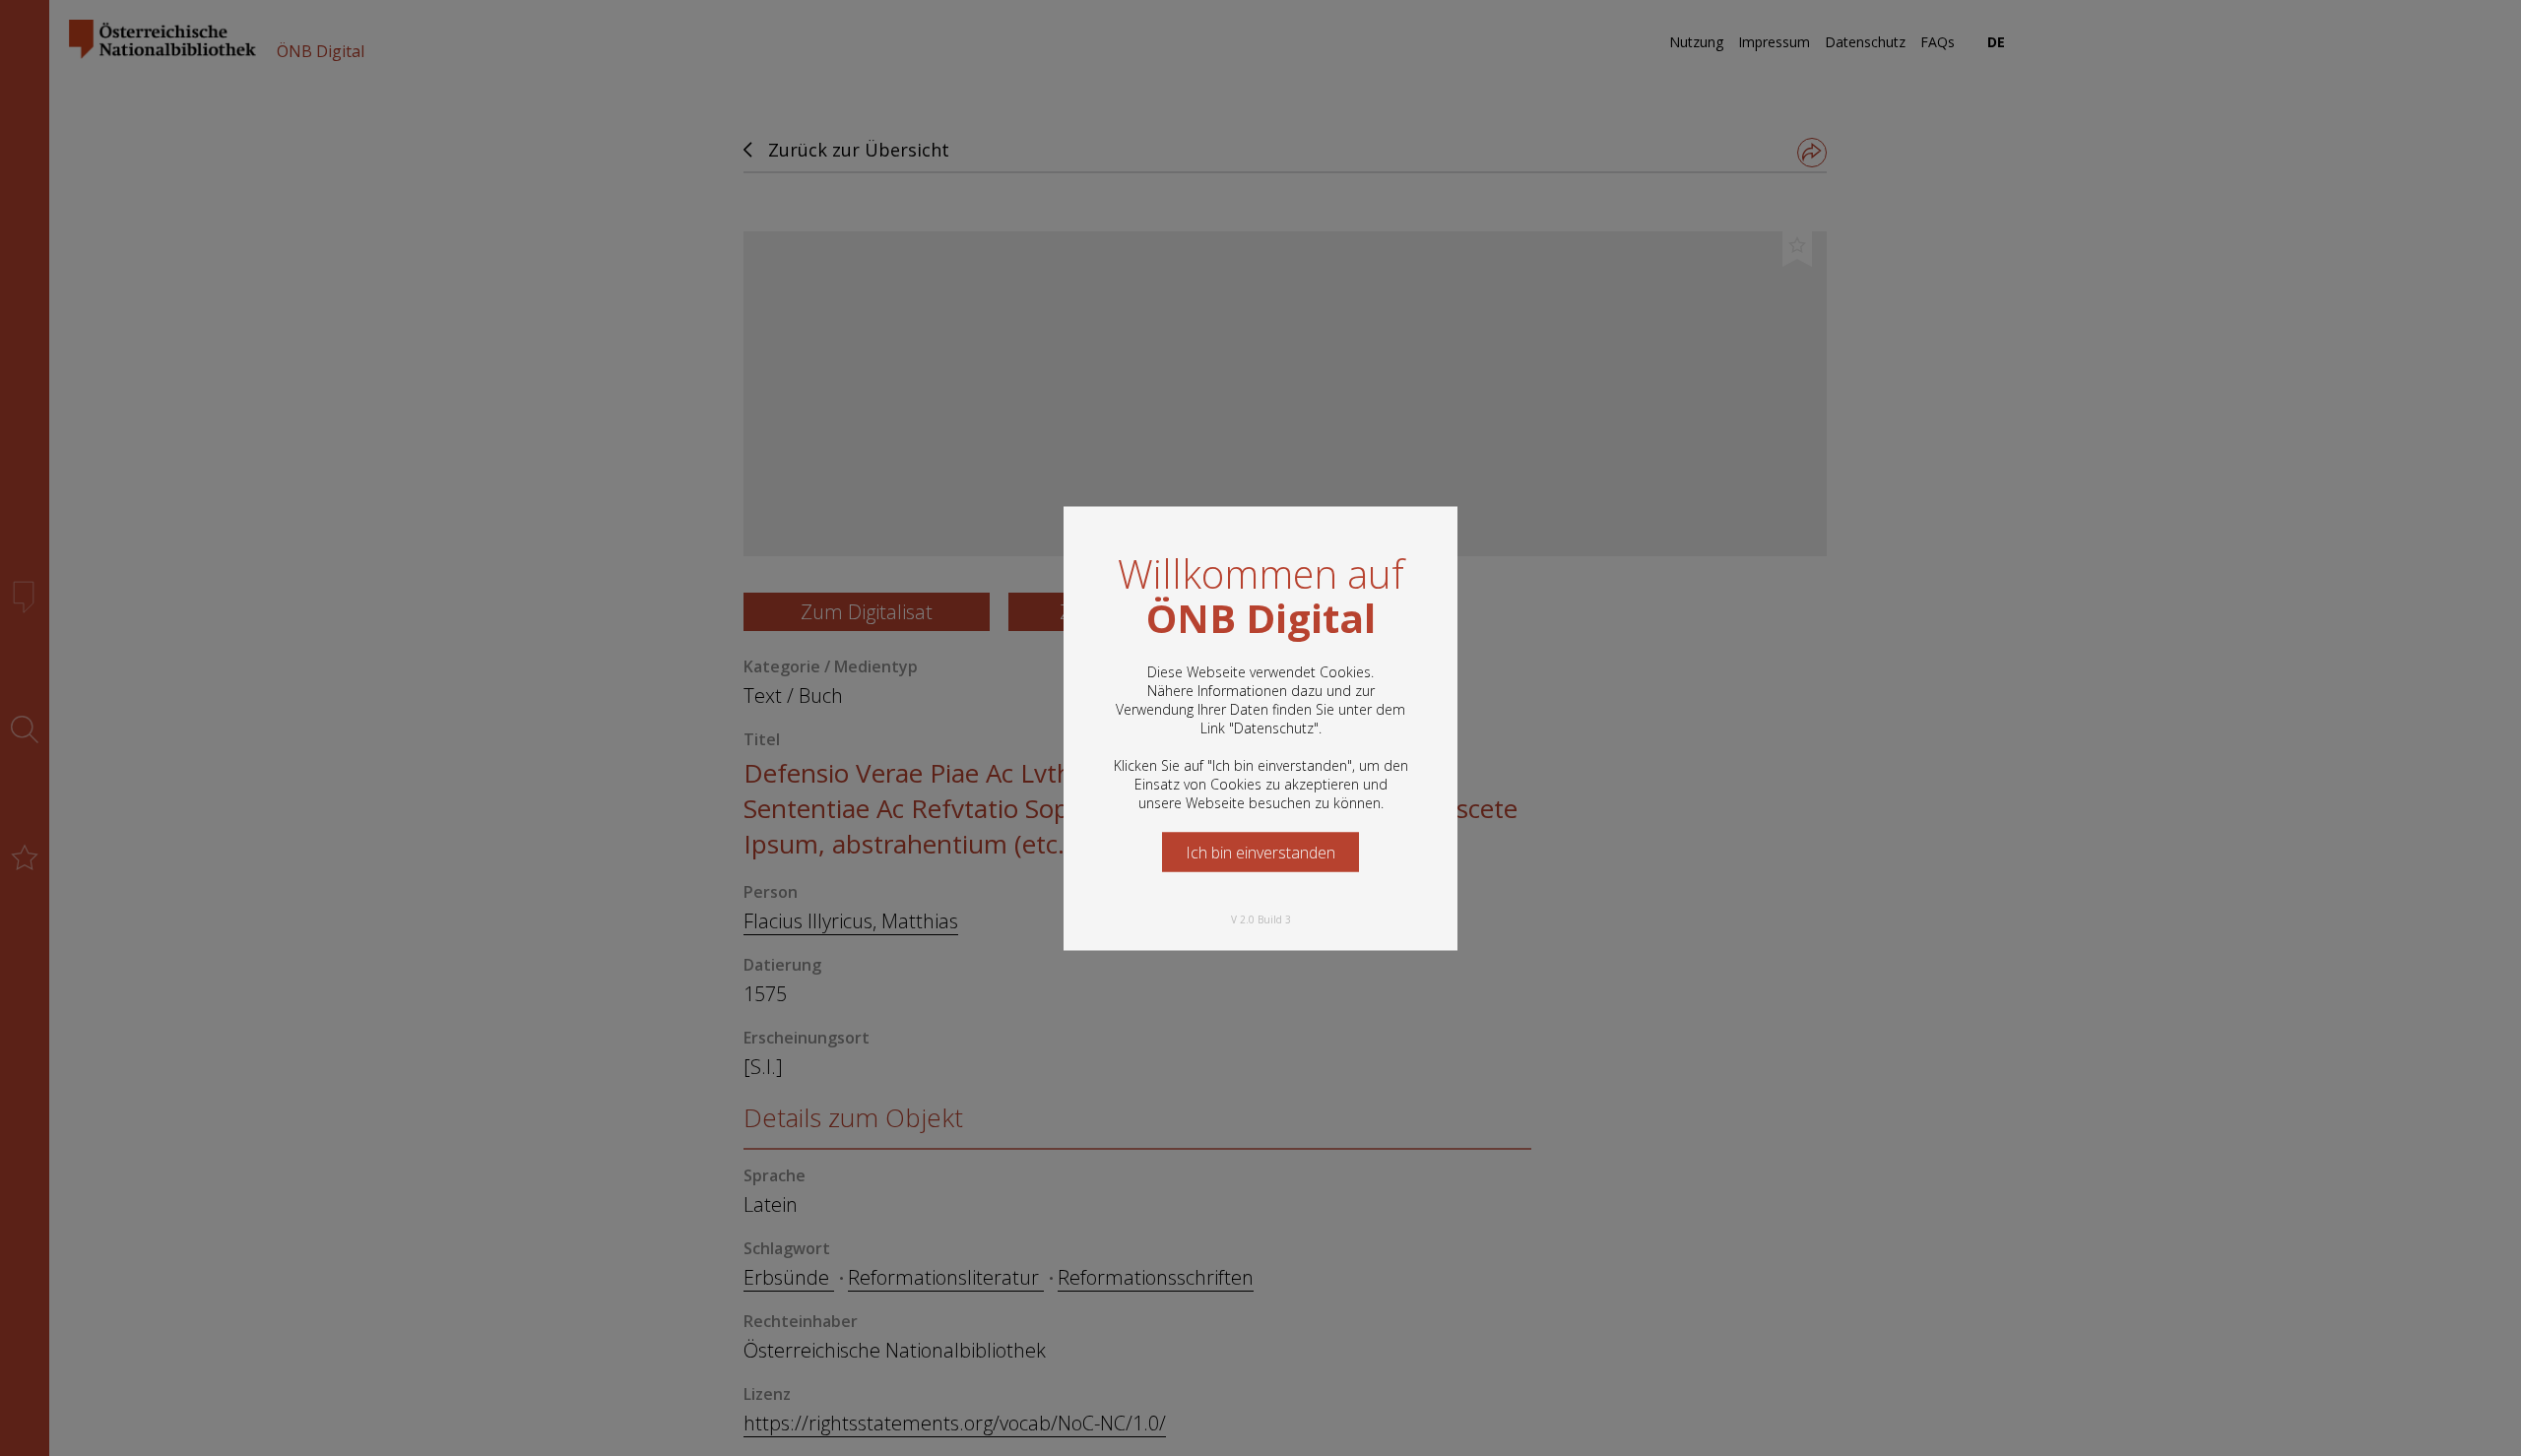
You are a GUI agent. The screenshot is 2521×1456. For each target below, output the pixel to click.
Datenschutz (1274, 727)
